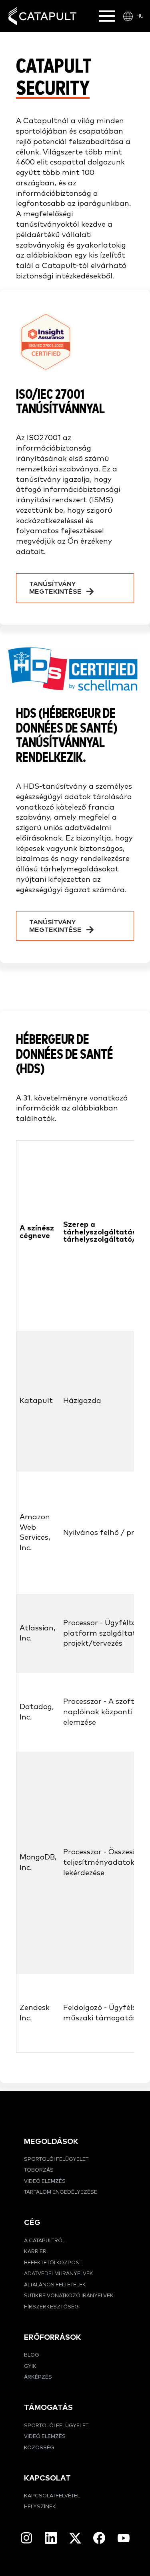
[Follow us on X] (75, 2538)
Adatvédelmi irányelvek (59, 2274)
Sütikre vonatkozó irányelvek (69, 2296)
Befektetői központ (53, 2263)
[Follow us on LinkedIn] (51, 2538)
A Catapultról (45, 2241)
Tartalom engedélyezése (61, 2192)
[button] (75, 588)
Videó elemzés (45, 2181)
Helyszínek (40, 2507)
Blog (32, 2355)
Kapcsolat (47, 2478)
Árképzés (38, 2377)
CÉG (32, 2223)
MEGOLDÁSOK (51, 2142)
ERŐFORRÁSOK (53, 2337)
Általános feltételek (55, 2285)
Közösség (39, 2448)
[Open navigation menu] (107, 16)
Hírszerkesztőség (51, 2307)
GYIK (30, 2366)
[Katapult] (42, 16)
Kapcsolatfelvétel (52, 2496)
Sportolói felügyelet (56, 2159)
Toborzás (39, 2170)
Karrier (35, 2252)
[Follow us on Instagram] (26, 2538)
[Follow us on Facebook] (99, 2538)
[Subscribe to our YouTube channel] (124, 2538)
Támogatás (48, 2408)
